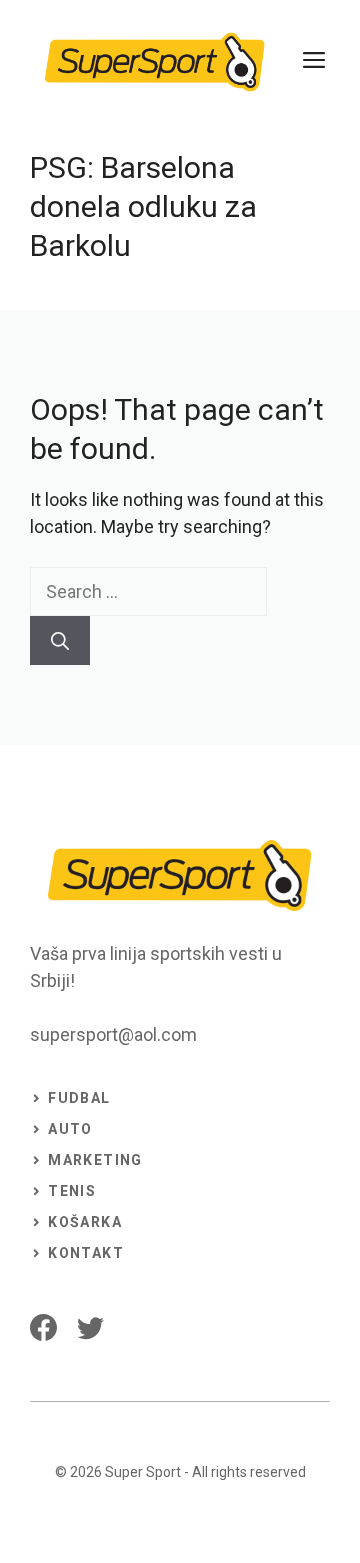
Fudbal (79, 1098)
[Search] (60, 640)
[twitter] (90, 1327)
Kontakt (86, 1253)
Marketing (95, 1160)
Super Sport (143, 1472)
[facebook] (43, 1327)
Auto (70, 1129)
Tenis (72, 1191)
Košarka (85, 1222)
